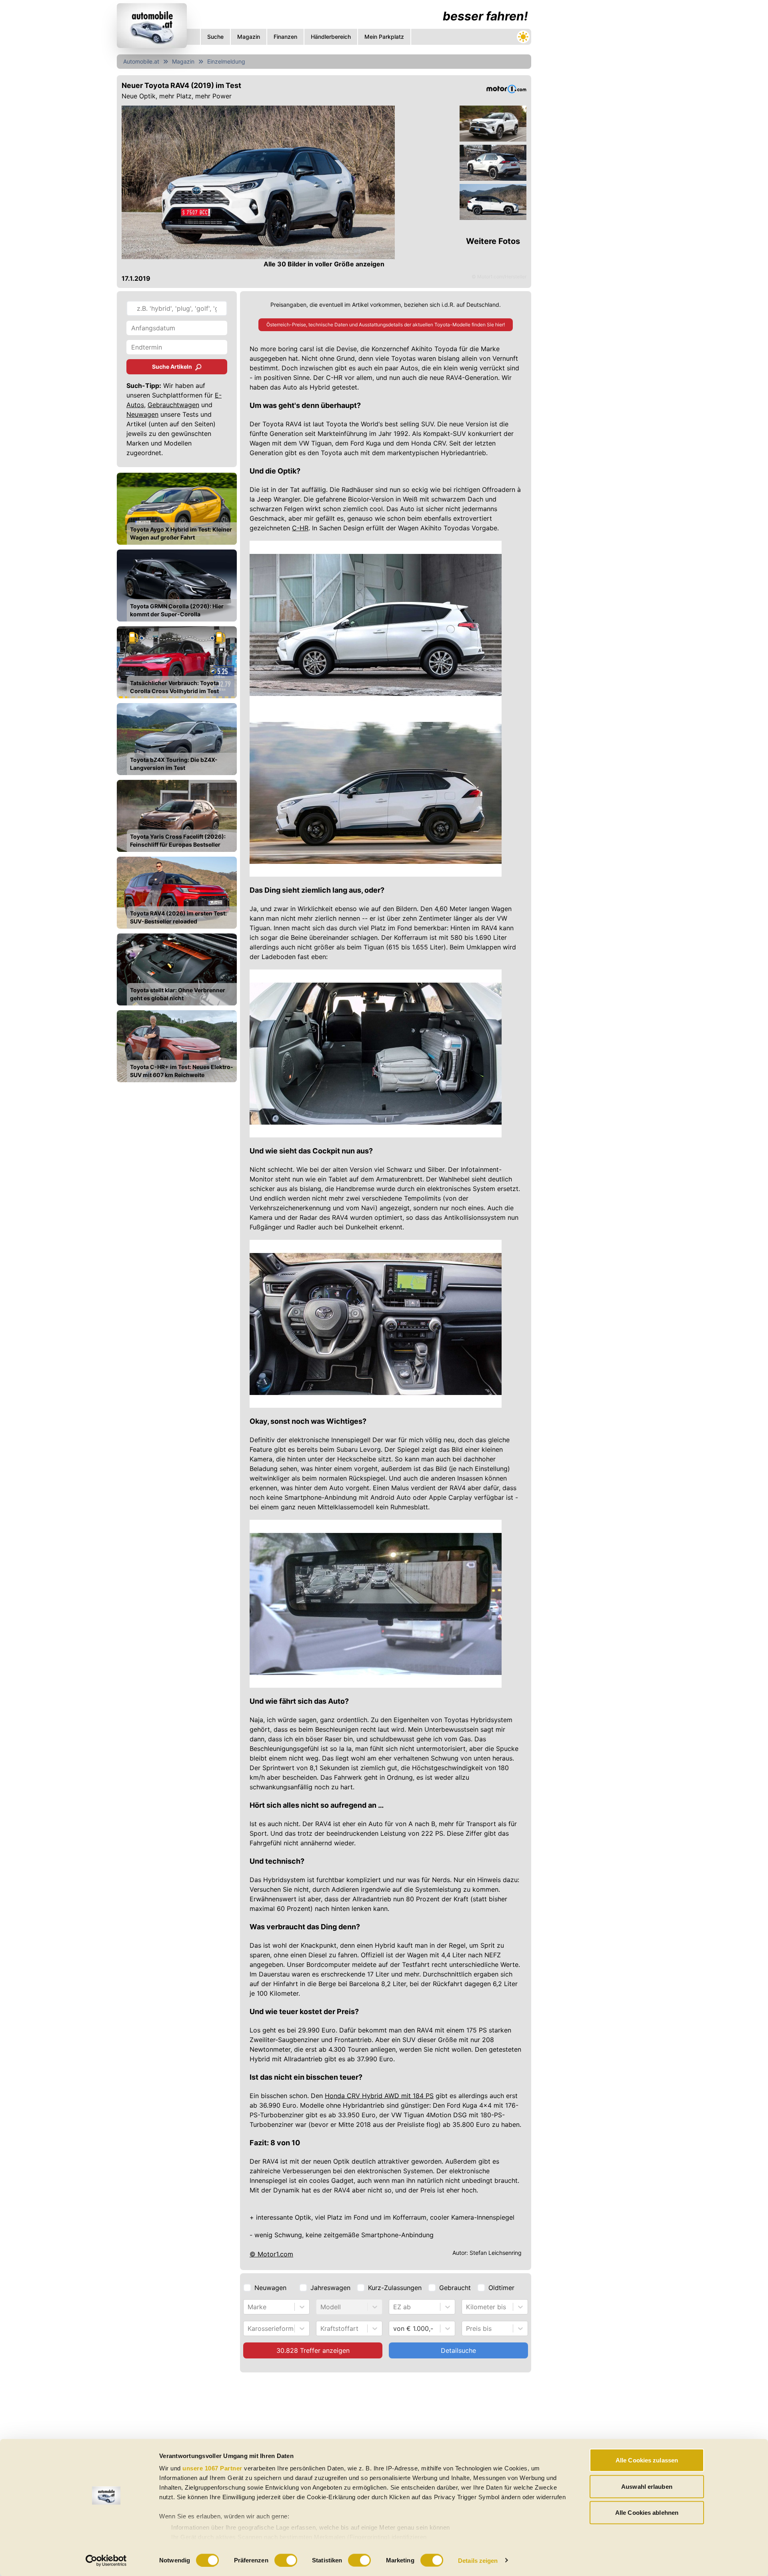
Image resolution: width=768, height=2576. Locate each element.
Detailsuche (458, 2350)
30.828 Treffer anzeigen (313, 2350)
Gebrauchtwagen (173, 405)
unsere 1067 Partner (212, 2468)
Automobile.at (141, 61)
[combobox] (249, 2307)
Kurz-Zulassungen (395, 2288)
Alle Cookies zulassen (647, 2460)
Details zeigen (478, 2560)
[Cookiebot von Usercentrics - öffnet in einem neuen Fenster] (106, 2560)
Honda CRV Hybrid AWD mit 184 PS (379, 2096)
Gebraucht (455, 2288)
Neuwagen (142, 414)
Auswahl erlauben (647, 2486)
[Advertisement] (324, 2436)
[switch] (286, 2560)
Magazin (183, 61)
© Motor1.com (271, 2254)
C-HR (300, 528)
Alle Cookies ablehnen (647, 2513)
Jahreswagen (330, 2288)
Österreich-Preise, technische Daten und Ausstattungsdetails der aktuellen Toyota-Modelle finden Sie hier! (386, 325)
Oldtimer (501, 2288)
